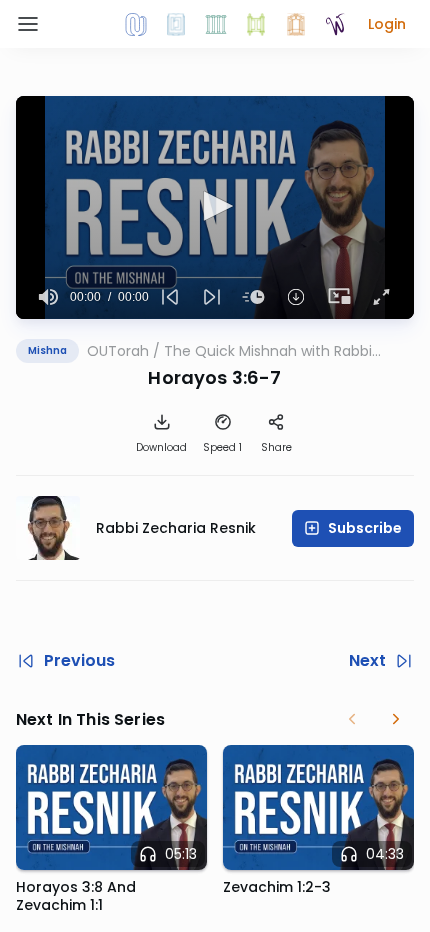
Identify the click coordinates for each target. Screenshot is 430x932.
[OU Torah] (136, 24)
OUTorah (118, 351)
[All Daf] (296, 24)
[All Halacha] (216, 24)
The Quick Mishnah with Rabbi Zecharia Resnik (268, 351)
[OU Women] (336, 24)
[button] (387, 24)
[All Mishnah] (176, 24)
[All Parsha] (256, 24)
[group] (49, 297)
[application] (215, 207)
